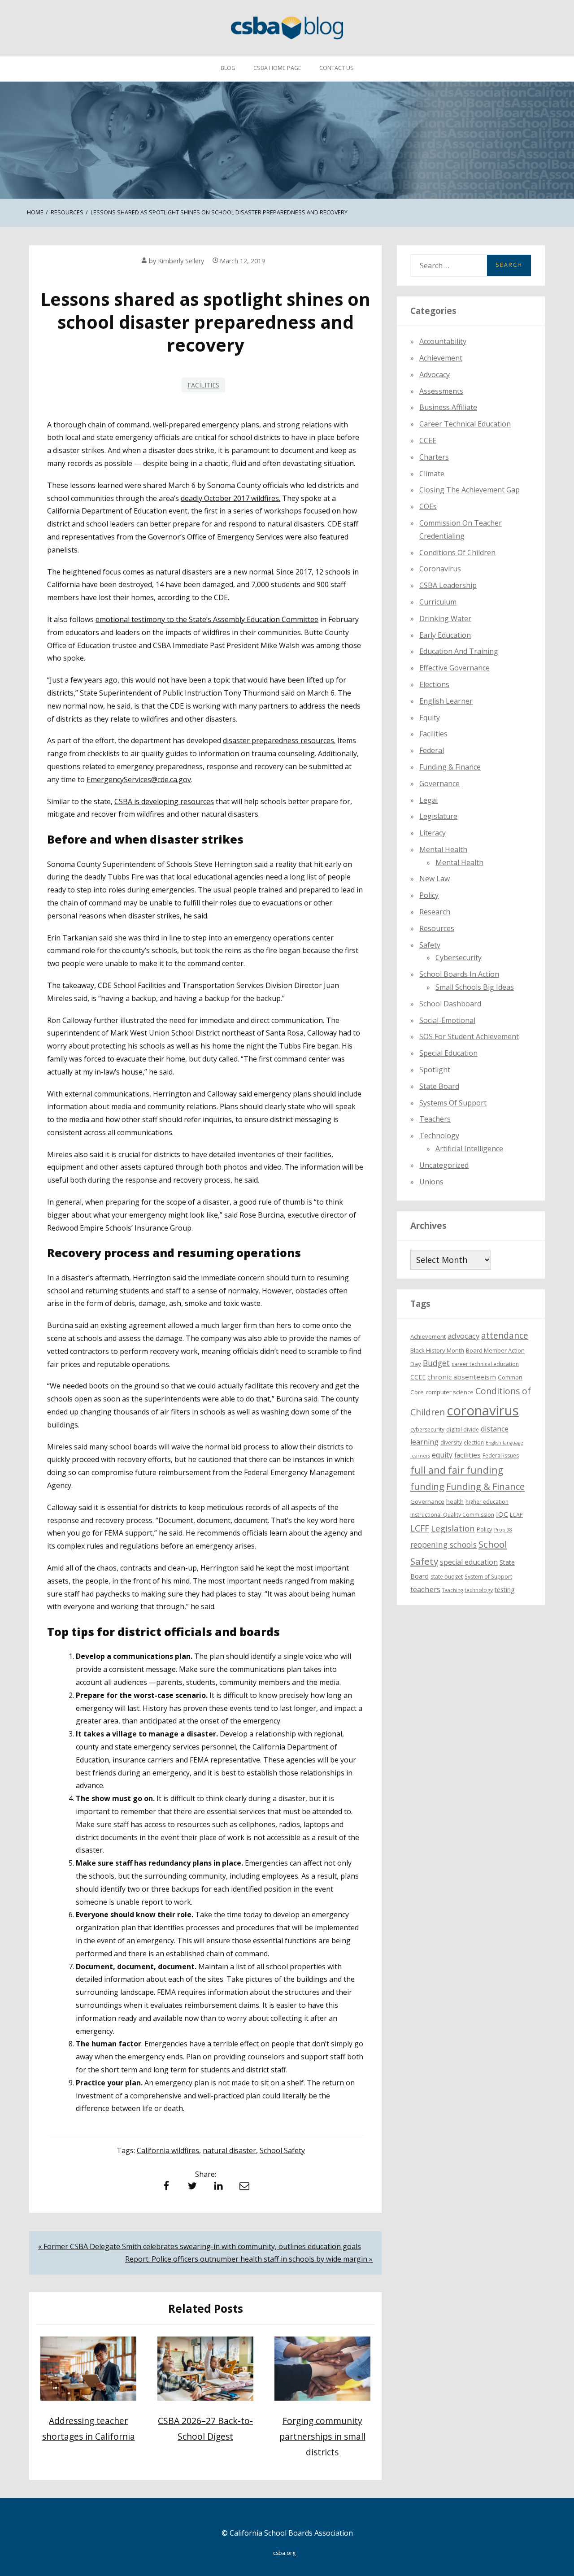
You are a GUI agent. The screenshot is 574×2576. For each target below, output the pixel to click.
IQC (502, 1514)
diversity (451, 1442)
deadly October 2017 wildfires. (230, 498)
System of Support (488, 1576)
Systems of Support (453, 1102)
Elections (434, 684)
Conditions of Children (457, 552)
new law (435, 879)
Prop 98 (503, 1529)
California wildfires (168, 2150)
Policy (429, 895)
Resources (437, 928)
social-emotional (447, 1020)
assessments (441, 391)
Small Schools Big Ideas (475, 987)
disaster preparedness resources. (279, 740)
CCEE (428, 440)
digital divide (463, 1429)
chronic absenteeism (462, 1377)
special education (469, 1562)
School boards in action (459, 974)
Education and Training (459, 651)
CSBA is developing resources (164, 801)
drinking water (445, 618)
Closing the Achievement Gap (470, 490)
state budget (447, 1576)
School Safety (282, 2150)
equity (430, 717)
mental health (443, 849)
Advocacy (435, 374)
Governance (439, 783)
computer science (450, 1392)
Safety (430, 944)
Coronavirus (440, 569)
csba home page (277, 68)
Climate (432, 473)
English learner (446, 701)
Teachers (435, 1119)
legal (428, 800)
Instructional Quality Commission (452, 1515)
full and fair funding (457, 1470)
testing (505, 1589)
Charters (434, 457)
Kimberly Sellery (181, 261)
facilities (203, 385)
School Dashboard (450, 1003)
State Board (439, 1086)
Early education (445, 635)
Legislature (438, 816)
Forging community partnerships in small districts (322, 2436)
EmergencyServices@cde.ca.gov (139, 779)
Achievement (441, 358)
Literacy (433, 833)
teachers (425, 1589)
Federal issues (501, 1456)
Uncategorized (444, 1165)
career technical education (485, 1364)
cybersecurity (459, 957)
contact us (337, 68)
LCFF (420, 1528)
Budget (436, 1363)
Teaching (452, 1590)
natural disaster (229, 2150)
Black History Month (437, 1350)
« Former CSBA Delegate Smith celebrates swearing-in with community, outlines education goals (200, 2246)
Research (435, 912)
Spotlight (435, 1070)
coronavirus (483, 1410)
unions (431, 1181)
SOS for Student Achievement (469, 1036)
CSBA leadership (448, 585)
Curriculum (438, 601)
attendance (505, 1336)
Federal (432, 750)
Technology (439, 1136)
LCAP (516, 1515)
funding (427, 1486)
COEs (428, 506)
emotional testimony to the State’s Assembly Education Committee (207, 619)
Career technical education (465, 424)
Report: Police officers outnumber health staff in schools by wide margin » (249, 2259)
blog (228, 68)
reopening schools (444, 1545)
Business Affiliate (448, 407)
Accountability (443, 341)
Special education (448, 1053)
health (455, 1501)
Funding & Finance (450, 766)
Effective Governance (454, 668)
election (474, 1442)
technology (479, 1590)
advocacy (463, 1336)
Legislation (453, 1528)
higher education (487, 1502)
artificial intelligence (469, 1149)
